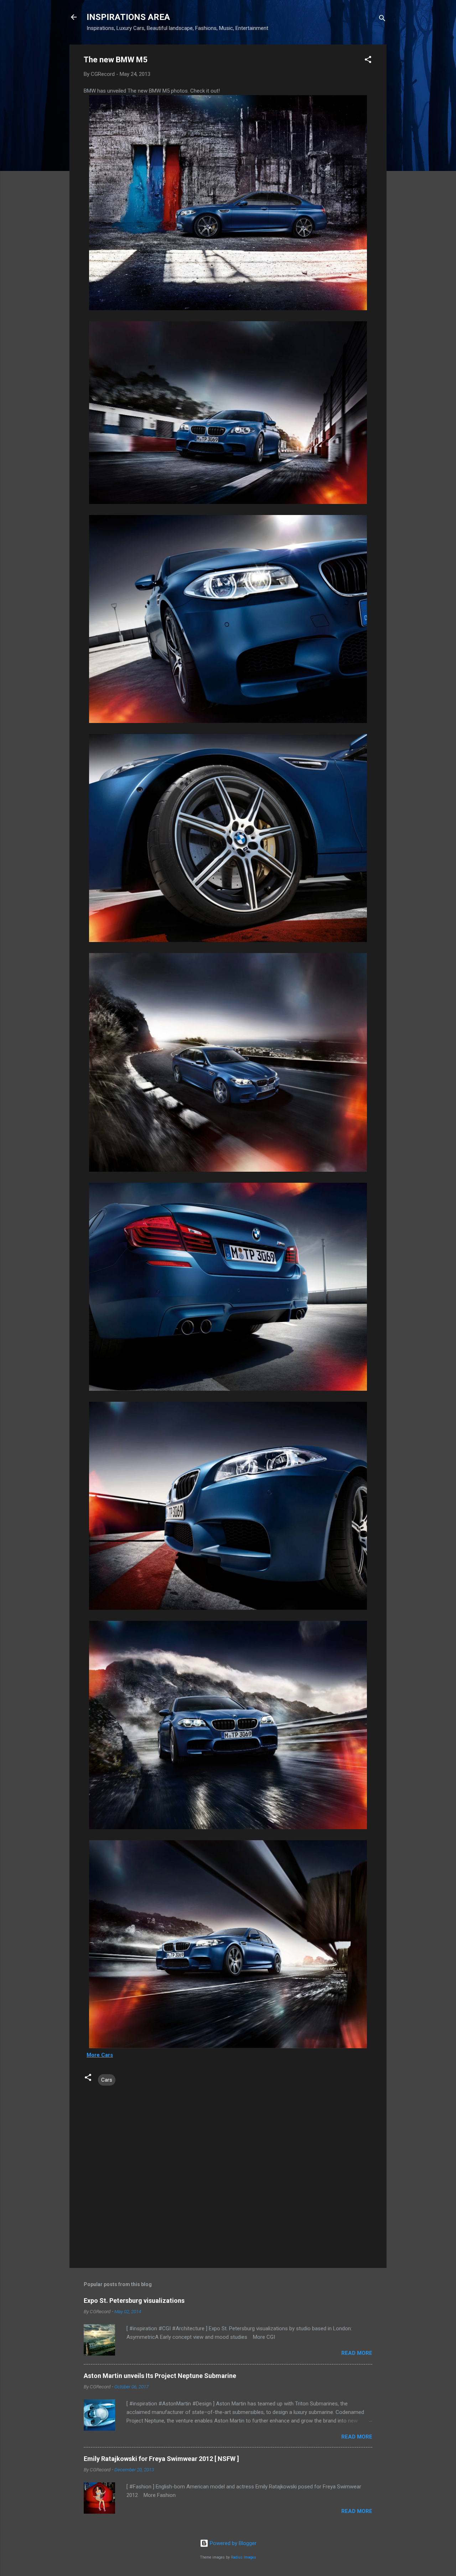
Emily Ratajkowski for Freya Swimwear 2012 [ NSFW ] (161, 2459)
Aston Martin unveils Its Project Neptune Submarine (160, 2376)
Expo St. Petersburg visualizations (134, 2301)
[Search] (382, 19)
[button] (368, 61)
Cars (107, 2080)
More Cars (100, 2055)
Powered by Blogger (232, 2543)
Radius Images (243, 2557)
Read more (357, 2353)
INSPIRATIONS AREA (128, 17)
